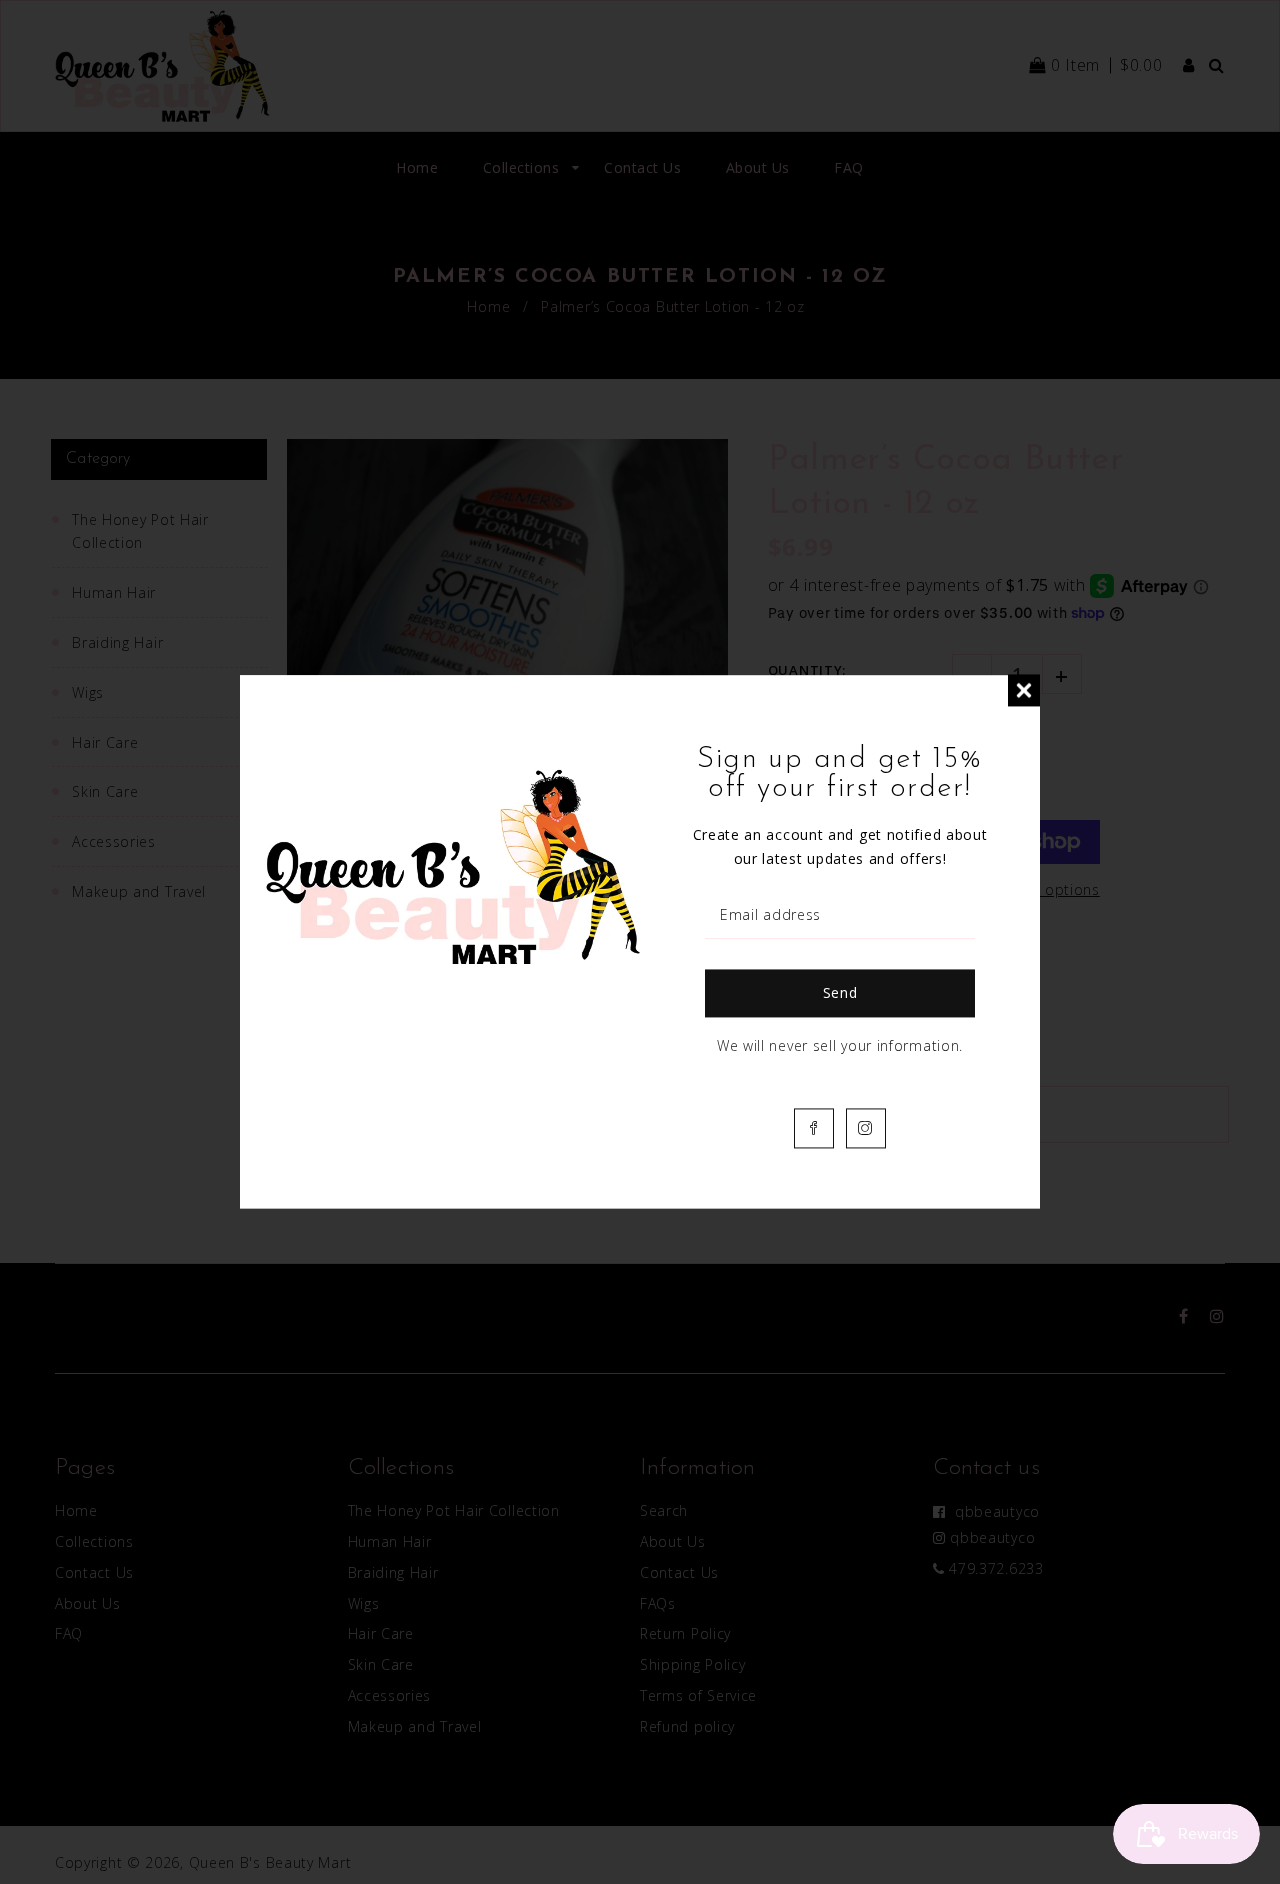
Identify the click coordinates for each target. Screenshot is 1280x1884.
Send (840, 993)
